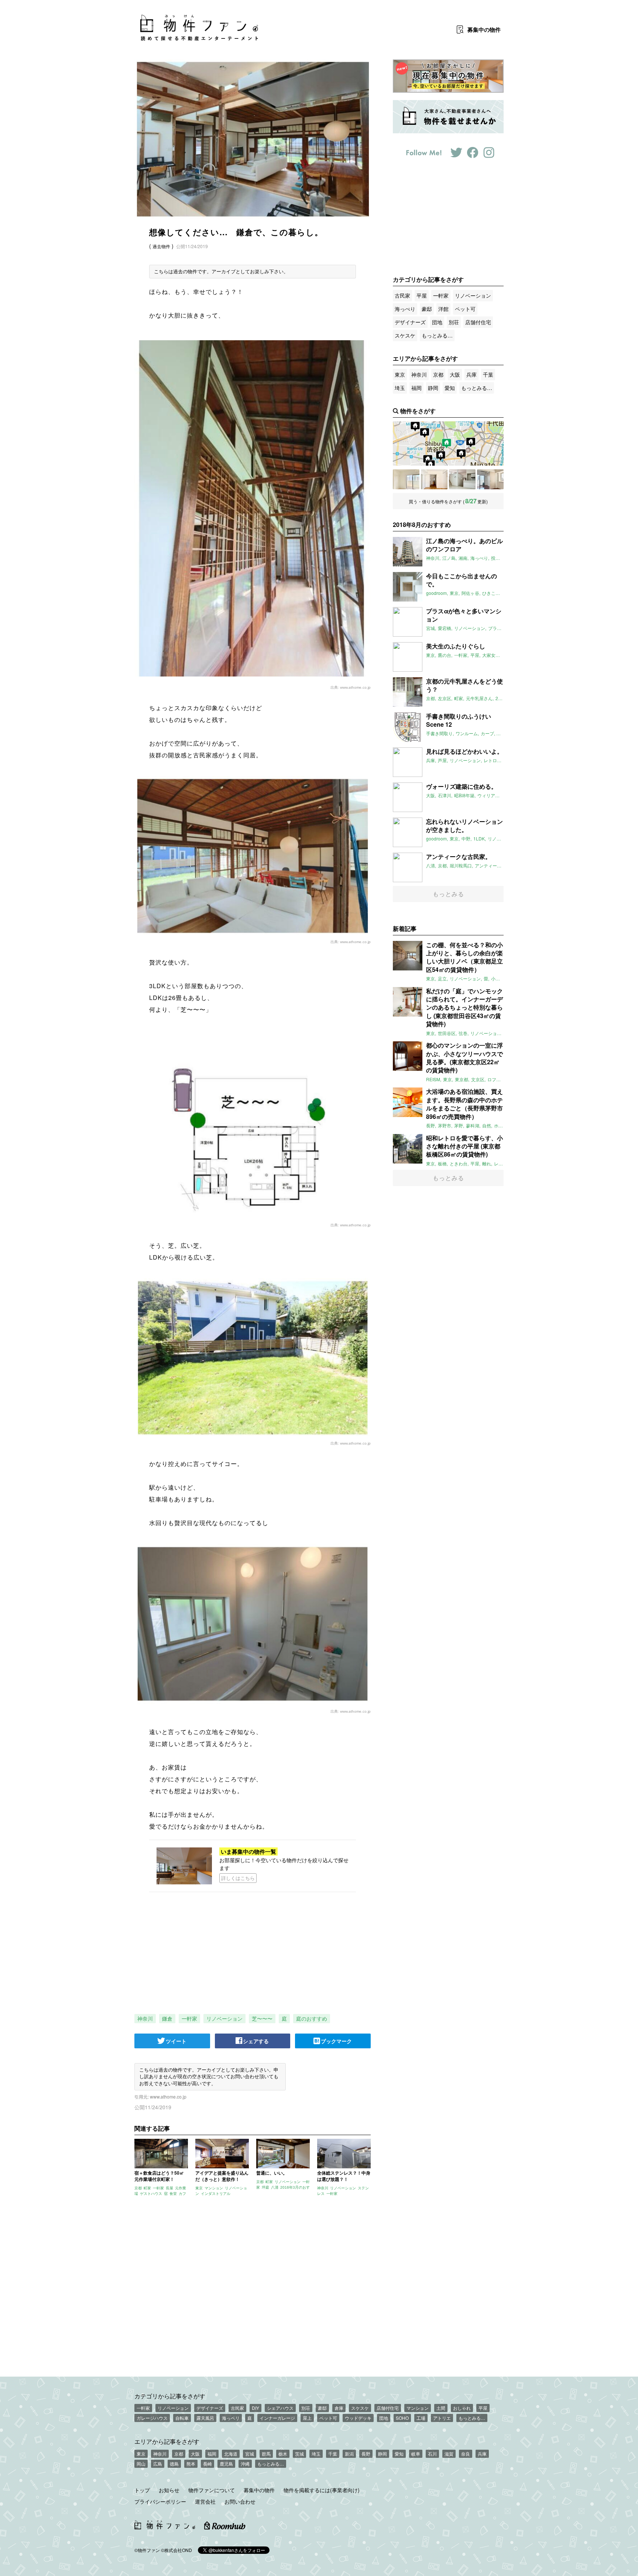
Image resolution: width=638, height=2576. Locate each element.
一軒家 (189, 2018)
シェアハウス (280, 2408)
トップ (142, 2490)
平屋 (422, 295)
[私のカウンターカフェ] (406, 479)
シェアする (256, 2041)
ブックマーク (336, 2041)
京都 (438, 374)
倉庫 (339, 2408)
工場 (421, 2418)
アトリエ (442, 2418)
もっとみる (448, 894)
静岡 (433, 388)
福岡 (416, 388)
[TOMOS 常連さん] (434, 479)
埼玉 (400, 388)
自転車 (182, 2418)
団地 (437, 322)
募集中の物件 (259, 2490)
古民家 (402, 295)
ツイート (176, 2041)
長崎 (207, 2464)
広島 (158, 2464)
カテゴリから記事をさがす (170, 2396)
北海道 (231, 2454)
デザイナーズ (410, 322)
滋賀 (449, 2454)
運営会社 (205, 2501)
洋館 (443, 309)
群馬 (266, 2454)
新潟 (349, 2454)
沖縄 (245, 2464)
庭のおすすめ (312, 2018)
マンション (418, 2408)
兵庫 (471, 374)
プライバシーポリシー (160, 2501)
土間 (441, 2408)
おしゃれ (462, 2408)
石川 (432, 2454)
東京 (400, 374)
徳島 (174, 2464)
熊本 (191, 2464)
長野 (366, 2454)
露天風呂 (205, 2418)
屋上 (307, 2418)
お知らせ (169, 2490)
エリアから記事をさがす (167, 2441)
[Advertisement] (253, 2291)
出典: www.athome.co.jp (351, 687)
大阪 (455, 374)
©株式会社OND (176, 2550)
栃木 (283, 2454)
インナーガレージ (277, 2418)
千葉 (488, 374)
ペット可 (465, 309)
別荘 (454, 322)
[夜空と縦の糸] (490, 479)
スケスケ (405, 335)
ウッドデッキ (358, 2418)
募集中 (484, 30)
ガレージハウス (152, 2418)
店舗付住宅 (478, 322)
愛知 (450, 388)
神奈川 (145, 2018)
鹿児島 (226, 2464)
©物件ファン (147, 2550)
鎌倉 (167, 2018)
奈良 (466, 2454)
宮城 (250, 2454)
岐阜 (416, 2454)
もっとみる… (437, 335)
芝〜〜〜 (262, 2018)
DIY (255, 2408)
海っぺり (405, 309)
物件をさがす (418, 411)
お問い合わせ (240, 2501)
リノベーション (224, 2018)
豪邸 (427, 309)
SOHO (402, 2418)
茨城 (299, 2454)
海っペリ (231, 2418)
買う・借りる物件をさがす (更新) (448, 501)
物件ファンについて (212, 2490)
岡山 (141, 2464)
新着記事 (405, 929)
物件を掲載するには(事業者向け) (322, 2490)
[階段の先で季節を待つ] (462, 479)
